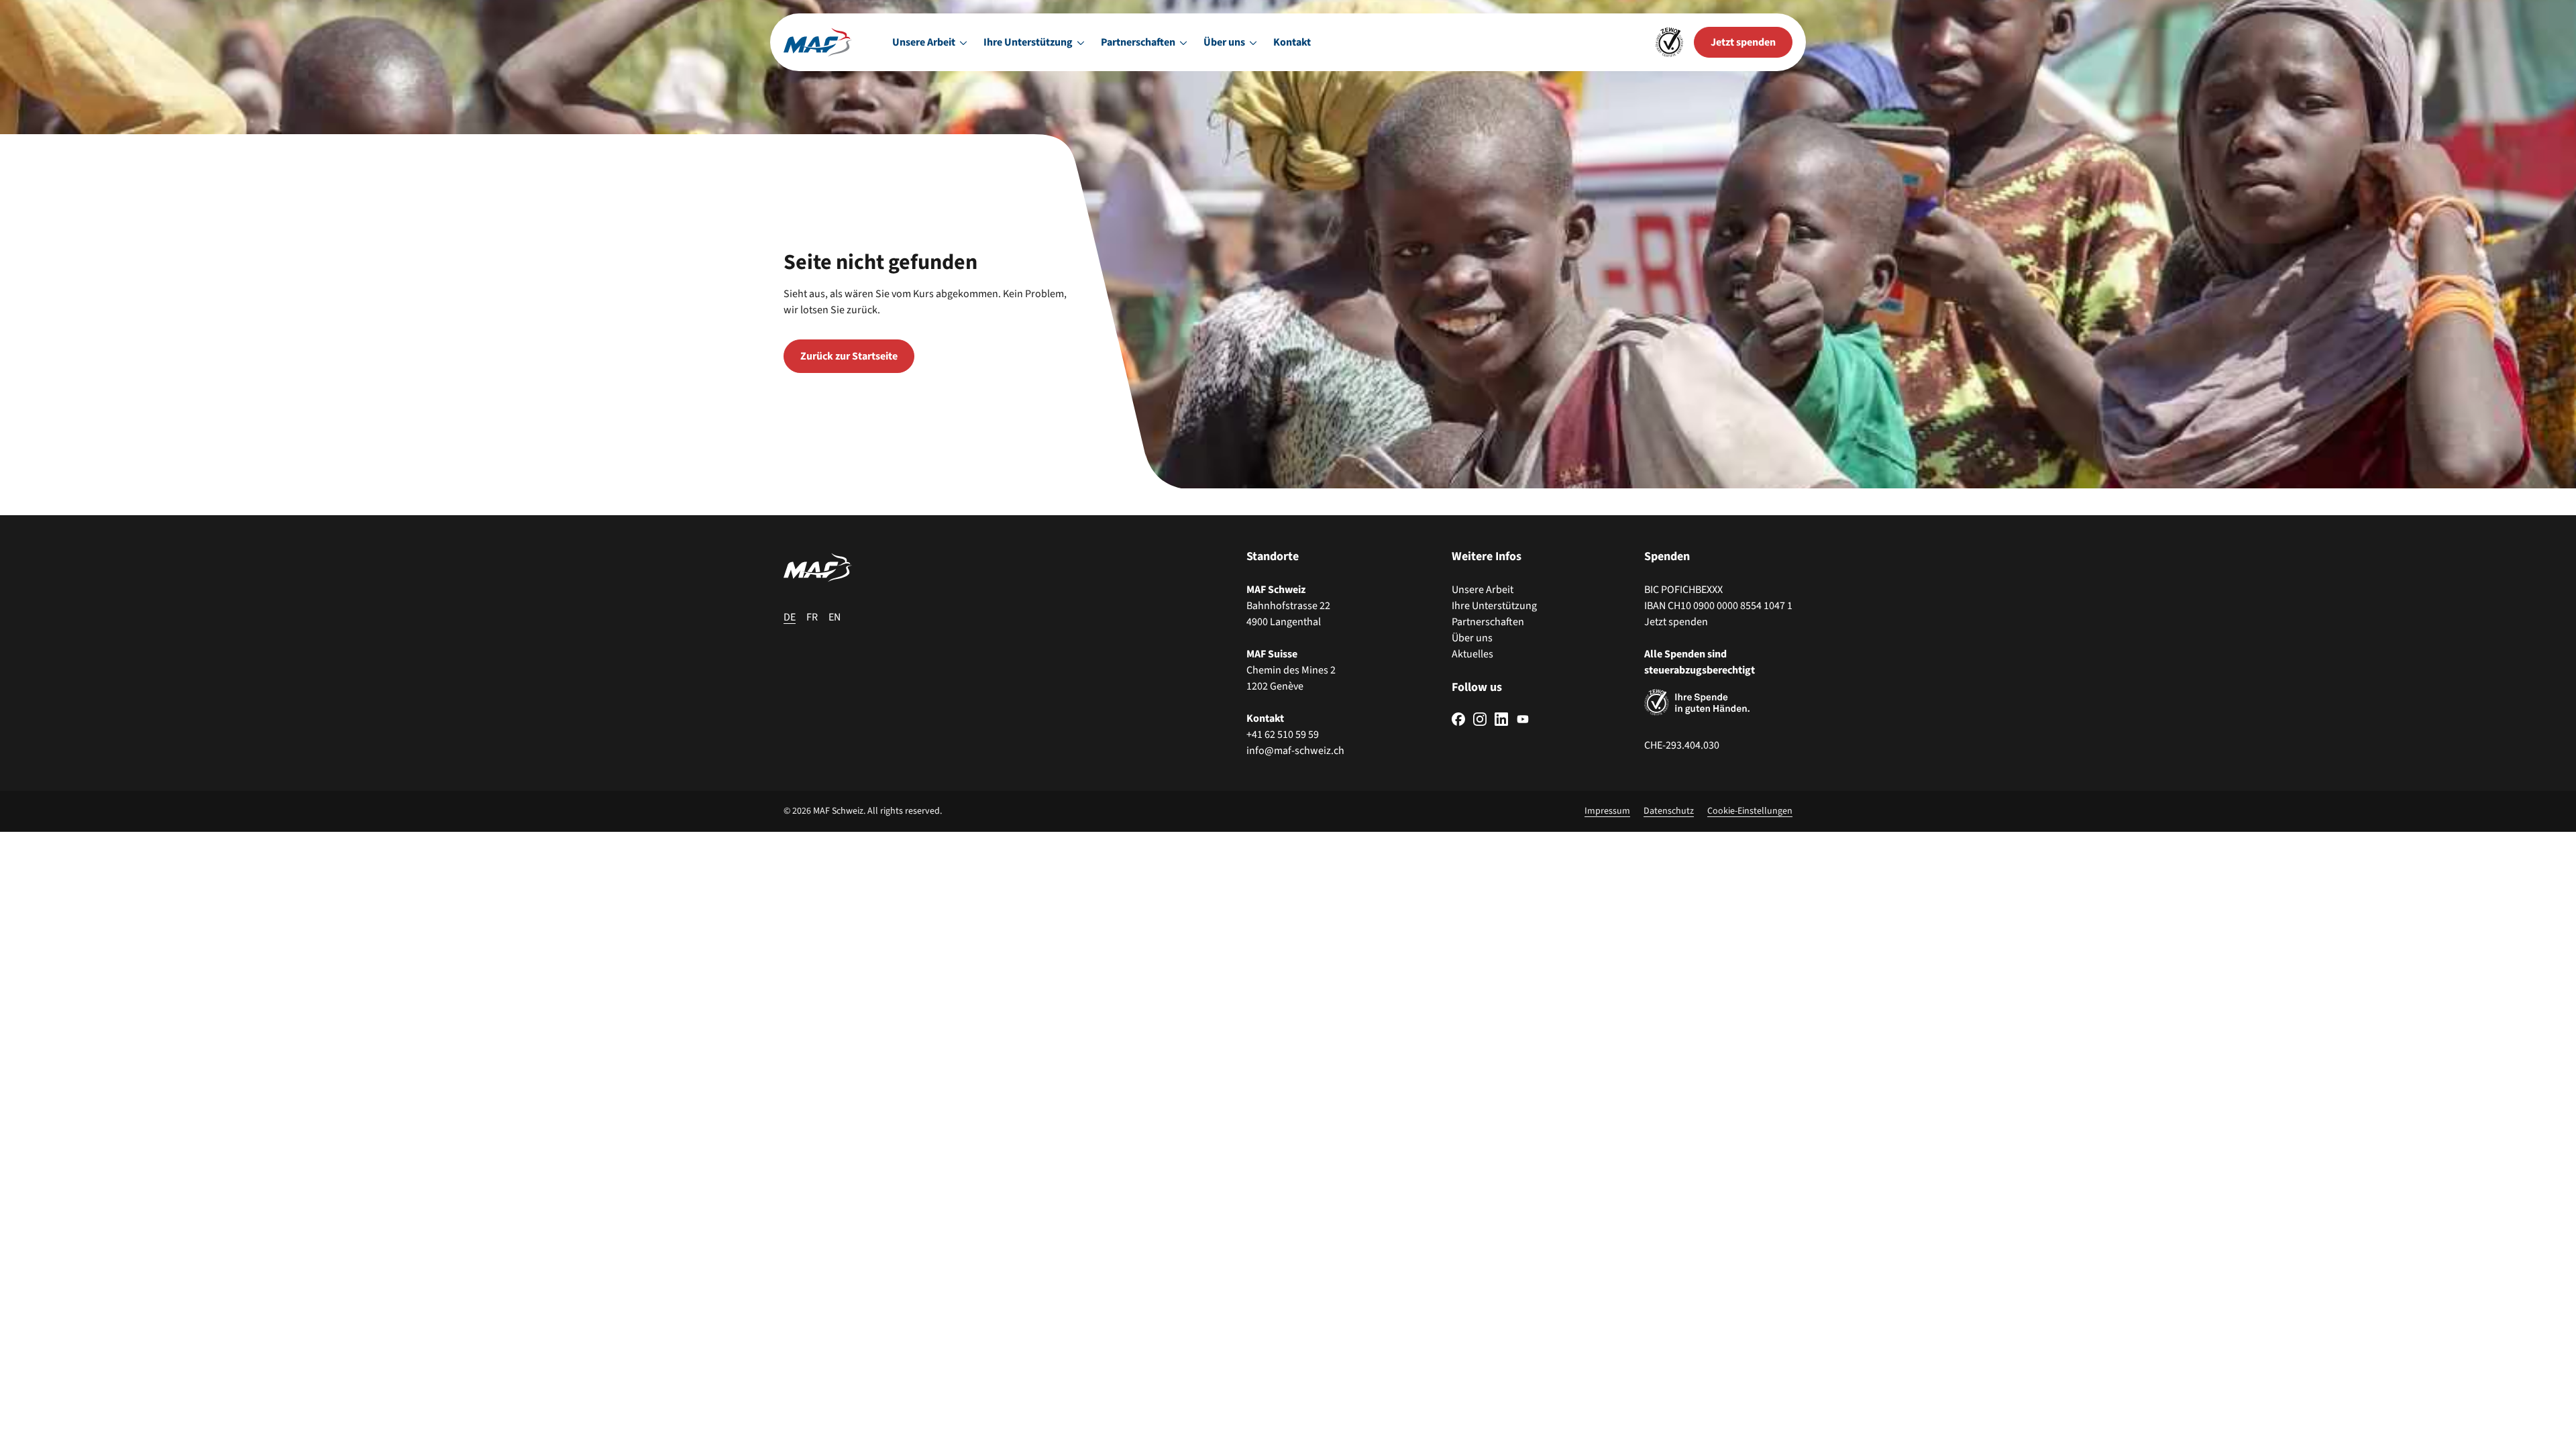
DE (790, 617)
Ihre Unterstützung (1494, 606)
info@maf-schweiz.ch (1295, 751)
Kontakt (1292, 42)
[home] (818, 42)
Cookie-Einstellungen (1750, 811)
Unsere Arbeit (1483, 590)
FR (812, 617)
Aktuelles (1472, 654)
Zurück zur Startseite (849, 356)
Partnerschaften (1488, 622)
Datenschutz (1669, 811)
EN (835, 617)
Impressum (1607, 811)
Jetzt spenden (1676, 622)
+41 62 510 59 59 (1283, 735)
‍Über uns (1472, 638)
